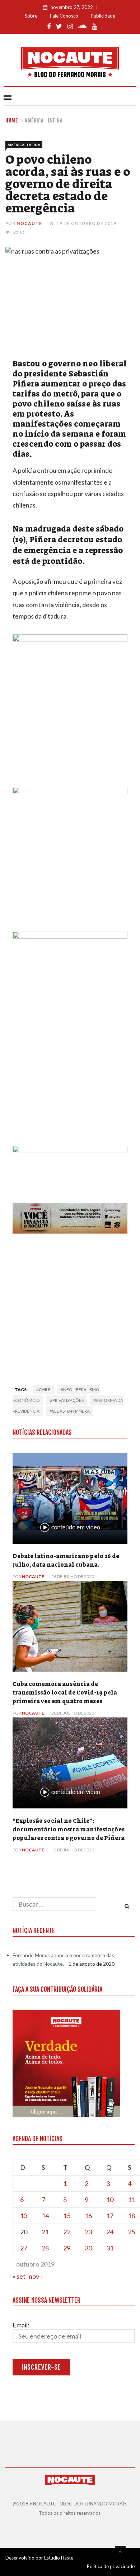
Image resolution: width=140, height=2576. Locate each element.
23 (88, 2232)
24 (110, 2232)
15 (67, 2216)
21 (45, 2232)
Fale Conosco (64, 16)
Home (12, 121)
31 (110, 2248)
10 (110, 2200)
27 (24, 2248)
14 (45, 2216)
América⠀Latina (44, 121)
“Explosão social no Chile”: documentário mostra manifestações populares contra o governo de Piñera (69, 1829)
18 (131, 2216)
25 (131, 2232)
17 (110, 2216)
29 (67, 2248)
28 (45, 2248)
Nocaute (29, 223)
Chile (45, 1390)
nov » (36, 2276)
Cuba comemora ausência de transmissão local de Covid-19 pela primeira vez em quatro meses (65, 1693)
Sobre (31, 16)
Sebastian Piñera (71, 1411)
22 (67, 2232)
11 (131, 2200)
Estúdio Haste (59, 2558)
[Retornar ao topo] (120, 2551)
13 (24, 2216)
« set (19, 2276)
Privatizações (68, 1400)
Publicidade (103, 16)
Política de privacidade (111, 2566)
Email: (21, 2325)
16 (88, 2216)
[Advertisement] (70, 1307)
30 (88, 2248)
